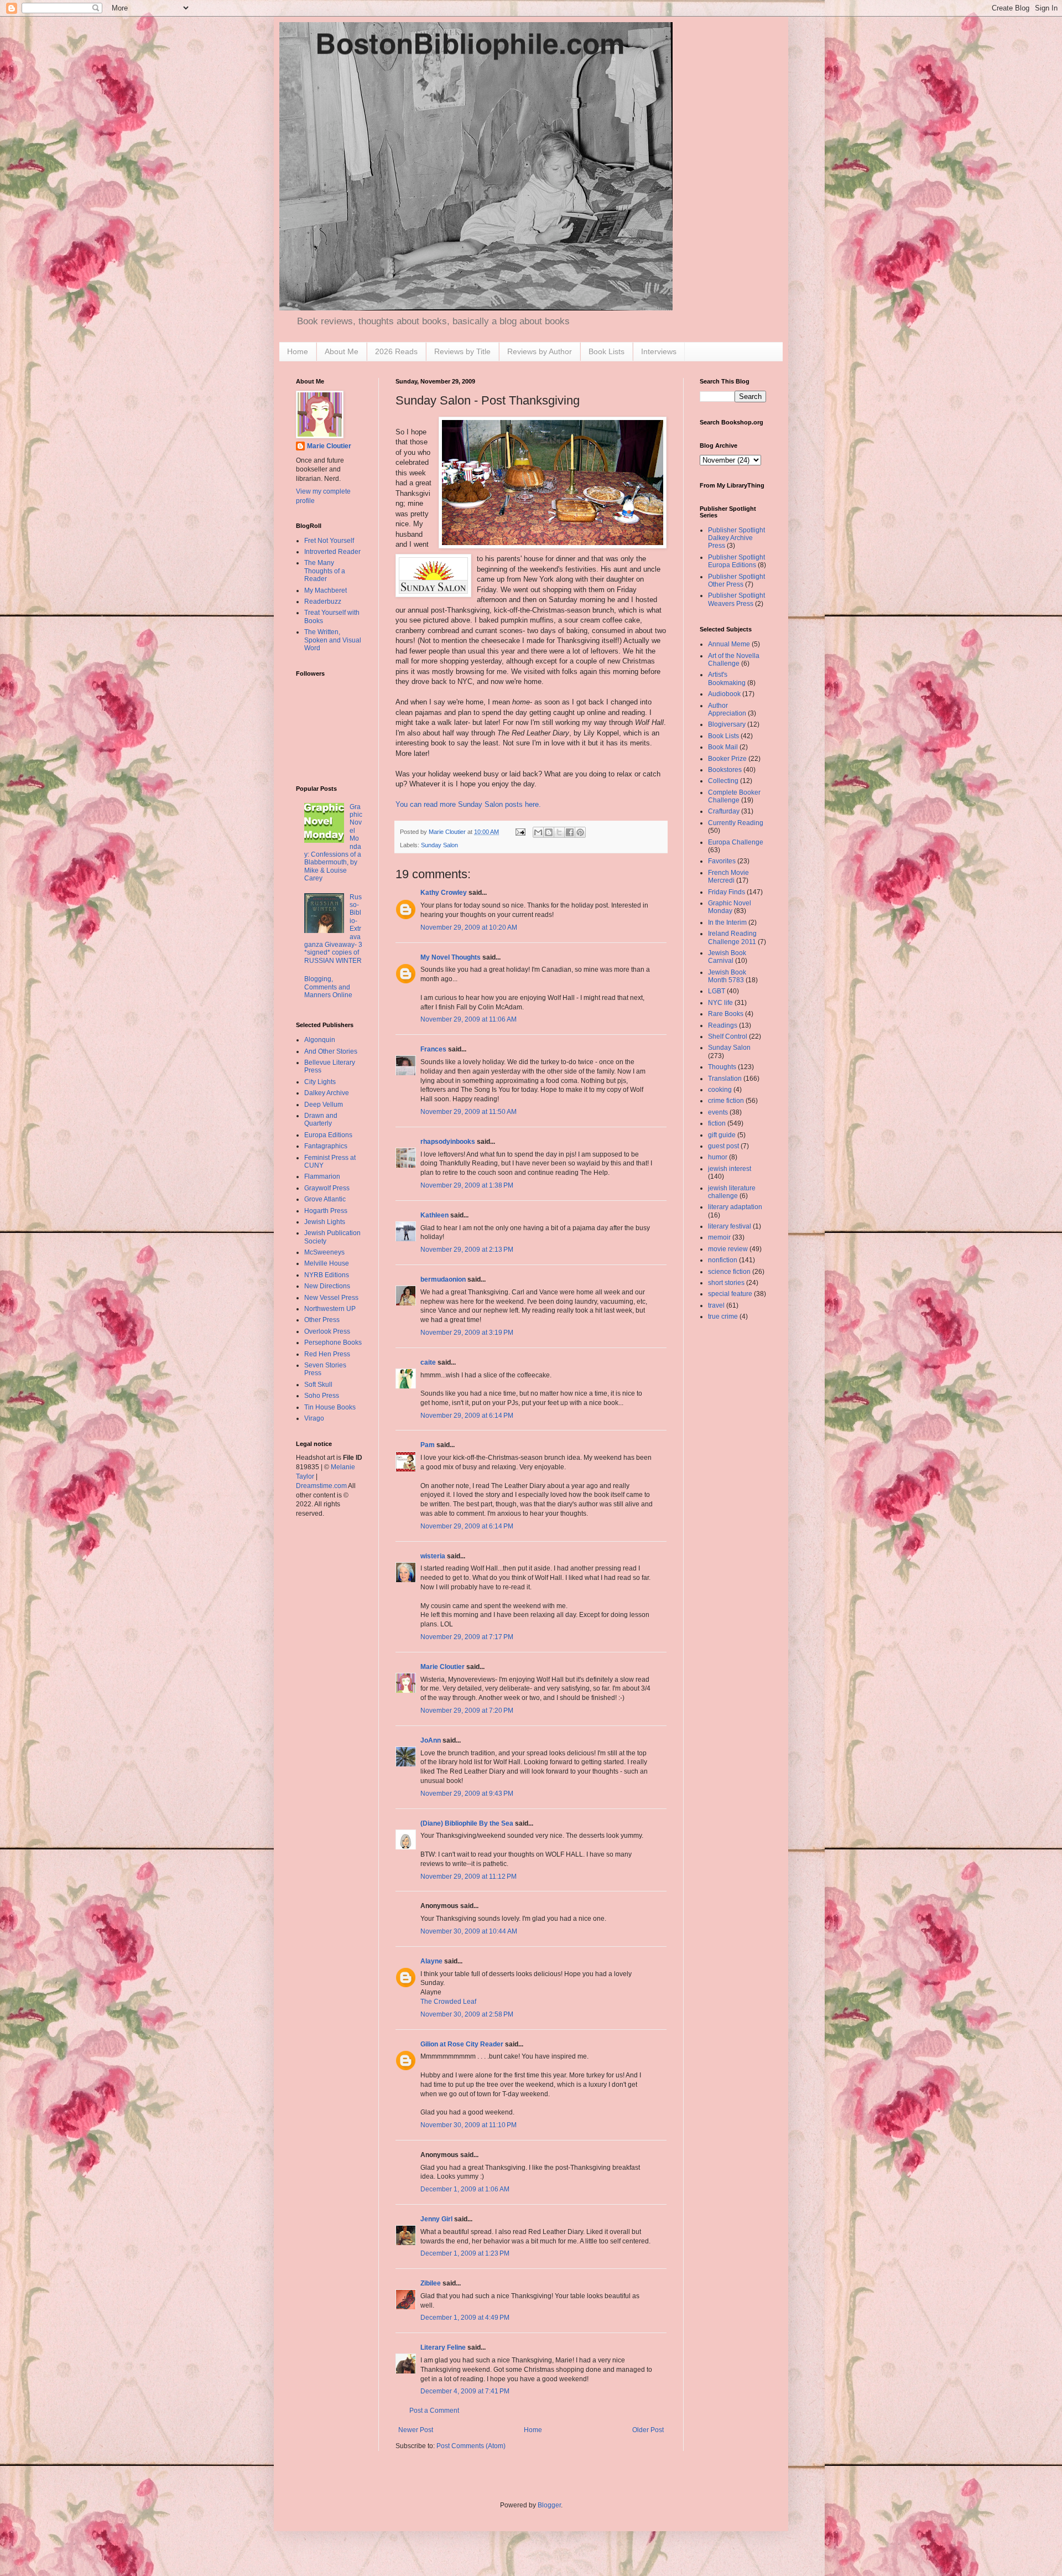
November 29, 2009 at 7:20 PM (467, 1711)
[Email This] (538, 832)
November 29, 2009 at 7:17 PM (467, 1637)
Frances (433, 1049)
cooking (720, 1090)
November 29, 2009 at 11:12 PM (468, 1877)
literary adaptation (735, 1207)
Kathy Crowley (444, 893)
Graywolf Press (327, 1188)
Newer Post (416, 2430)
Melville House (327, 1263)
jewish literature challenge (732, 1192)
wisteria (433, 1556)
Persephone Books (333, 1343)
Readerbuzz (323, 602)
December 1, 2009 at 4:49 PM (465, 2318)
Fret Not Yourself (329, 541)
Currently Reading (736, 823)
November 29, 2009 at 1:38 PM (467, 1185)
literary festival (730, 1226)
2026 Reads (396, 351)
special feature (730, 1294)
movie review (728, 1249)
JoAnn (431, 1740)
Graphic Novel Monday (730, 907)
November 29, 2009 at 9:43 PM (467, 1794)
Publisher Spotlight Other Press (736, 580)
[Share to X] (559, 832)
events (718, 1112)
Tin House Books (330, 1407)
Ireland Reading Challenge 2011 (732, 937)
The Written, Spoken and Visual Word (333, 640)
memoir (719, 1237)
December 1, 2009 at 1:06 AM (465, 2189)
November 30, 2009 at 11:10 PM (468, 2125)
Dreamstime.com (321, 1486)
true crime (723, 1316)
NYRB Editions (327, 1275)
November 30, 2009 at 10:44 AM (469, 1931)
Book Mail (723, 747)
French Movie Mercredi (728, 877)
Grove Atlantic (325, 1199)
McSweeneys (324, 1252)
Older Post (648, 2430)
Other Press (322, 1320)
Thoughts (722, 1067)
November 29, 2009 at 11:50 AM (468, 1112)
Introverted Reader (332, 552)
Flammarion (322, 1176)
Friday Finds (727, 892)
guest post (723, 1146)
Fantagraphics (326, 1146)
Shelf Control (728, 1036)
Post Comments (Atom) (471, 2446)
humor (718, 1157)
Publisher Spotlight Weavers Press (736, 599)
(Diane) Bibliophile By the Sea (467, 1823)
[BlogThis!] (549, 832)
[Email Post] (520, 832)
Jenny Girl (436, 2219)
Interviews (659, 351)
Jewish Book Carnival (727, 957)
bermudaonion (443, 1279)
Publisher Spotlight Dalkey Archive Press (736, 538)
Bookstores (725, 770)
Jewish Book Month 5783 (727, 976)
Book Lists (607, 351)
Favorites (722, 861)
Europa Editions (328, 1135)
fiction (717, 1123)
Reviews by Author (540, 351)
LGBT (717, 991)
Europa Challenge (736, 842)
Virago (314, 1418)
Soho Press (322, 1396)
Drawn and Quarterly (321, 1119)
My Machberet (326, 590)
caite (428, 1362)
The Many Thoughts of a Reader (325, 571)
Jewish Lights (325, 1222)
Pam (428, 1445)
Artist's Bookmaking (727, 678)
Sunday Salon (439, 845)
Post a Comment (434, 2411)
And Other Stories (331, 1051)
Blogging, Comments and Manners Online (328, 987)
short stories (726, 1283)
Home (298, 351)
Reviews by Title (462, 351)
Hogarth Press (326, 1211)
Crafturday (724, 811)
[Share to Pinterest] (580, 832)
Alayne (431, 1961)
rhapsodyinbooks (448, 1142)
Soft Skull (318, 1385)
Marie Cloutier (442, 1667)
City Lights (320, 1082)
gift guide (722, 1135)
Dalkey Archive (327, 1093)
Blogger (549, 2505)
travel (716, 1305)
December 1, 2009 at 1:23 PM (465, 2253)
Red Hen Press (327, 1354)
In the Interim (727, 922)
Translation (725, 1079)
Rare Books (726, 1014)
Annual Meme (729, 644)
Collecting (723, 781)
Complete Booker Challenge (734, 796)
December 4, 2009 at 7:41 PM (465, 2391)
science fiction (729, 1272)
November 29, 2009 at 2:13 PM (467, 1250)
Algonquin (320, 1040)
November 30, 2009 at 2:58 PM (467, 2014)
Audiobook (724, 694)
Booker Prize (727, 759)
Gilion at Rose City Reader (462, 2044)
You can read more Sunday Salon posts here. (468, 804)
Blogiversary (727, 724)
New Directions (327, 1286)
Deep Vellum (324, 1105)
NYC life (720, 1003)
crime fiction (726, 1101)
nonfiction (723, 1260)
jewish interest (730, 1169)
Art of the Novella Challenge (734, 660)
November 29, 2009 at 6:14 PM (467, 1416)
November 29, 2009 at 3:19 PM (467, 1333)
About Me (342, 351)
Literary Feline (443, 2347)
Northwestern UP (330, 1309)
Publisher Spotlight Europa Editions (736, 561)
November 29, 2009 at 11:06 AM (468, 1019)
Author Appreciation (727, 709)
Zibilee (431, 2283)
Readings (723, 1025)
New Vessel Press (331, 1298)
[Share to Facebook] (570, 832)
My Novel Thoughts (451, 957)
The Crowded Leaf (448, 2002)
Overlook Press (327, 1331)
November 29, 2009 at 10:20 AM (469, 927)
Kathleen (434, 1215)
